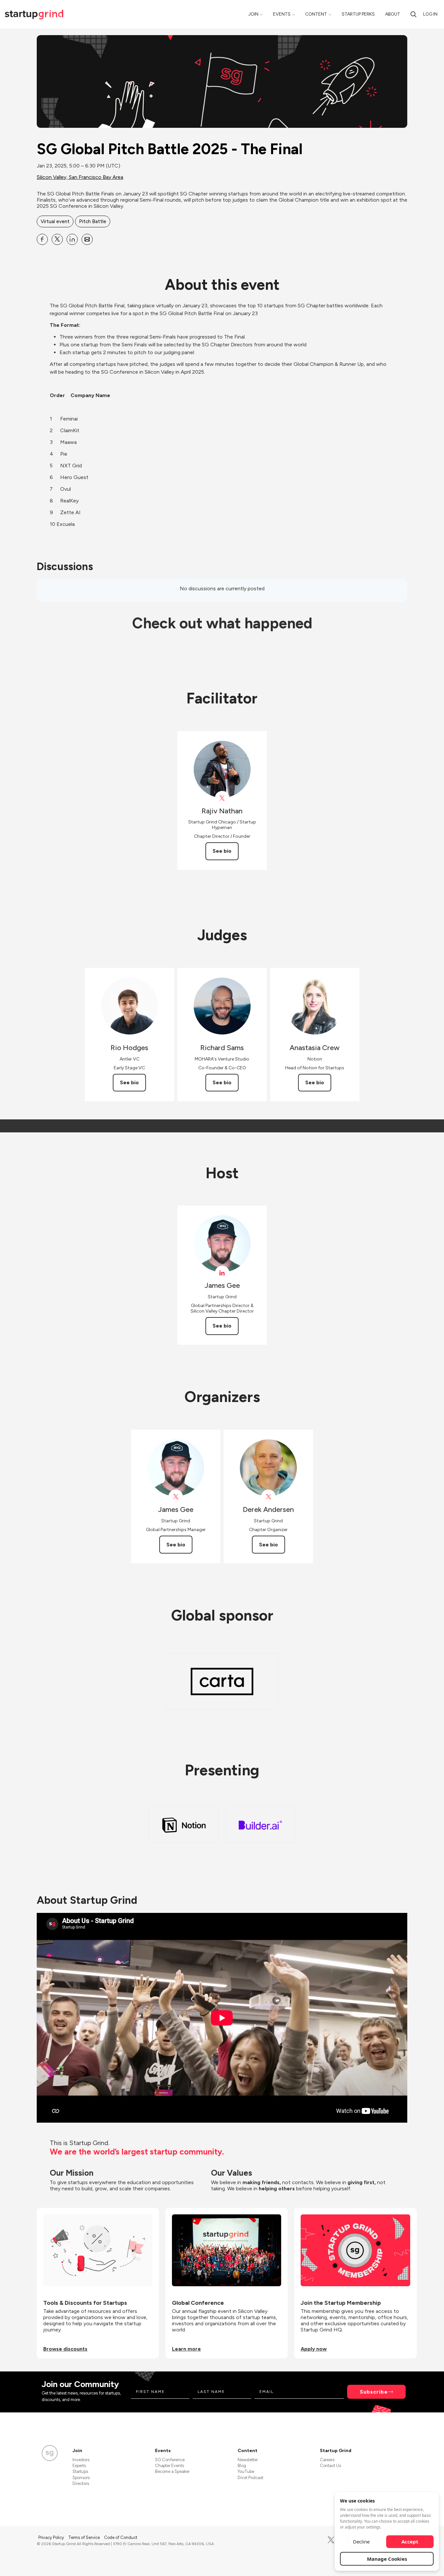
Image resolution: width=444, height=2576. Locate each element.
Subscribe (374, 2392)
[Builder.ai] (260, 1825)
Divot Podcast (250, 2478)
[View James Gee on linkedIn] (222, 1273)
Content (316, 14)
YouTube (246, 2471)
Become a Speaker (172, 2471)
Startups (80, 2471)
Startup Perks (358, 14)
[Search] (413, 14)
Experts (79, 2466)
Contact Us (330, 2466)
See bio (222, 851)
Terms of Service (85, 2537)
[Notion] (184, 1825)
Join (253, 14)
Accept (410, 2542)
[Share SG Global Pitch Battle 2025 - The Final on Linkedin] (72, 239)
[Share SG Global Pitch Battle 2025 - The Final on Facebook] (42, 239)
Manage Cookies (387, 2559)
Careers (327, 2460)
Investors (81, 2460)
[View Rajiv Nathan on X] (222, 798)
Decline (361, 2542)
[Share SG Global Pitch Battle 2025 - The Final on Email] (87, 239)
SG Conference (170, 2460)
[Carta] (222, 1682)
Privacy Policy (52, 2537)
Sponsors (81, 2478)
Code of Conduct (121, 2537)
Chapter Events (170, 2466)
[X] (331, 2540)
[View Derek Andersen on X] (268, 1497)
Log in (430, 14)
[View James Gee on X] (176, 1497)
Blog (242, 2466)
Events (282, 14)
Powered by (369, 2562)
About (393, 14)
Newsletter (248, 2460)
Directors (81, 2483)
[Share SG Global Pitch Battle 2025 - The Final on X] (57, 239)
